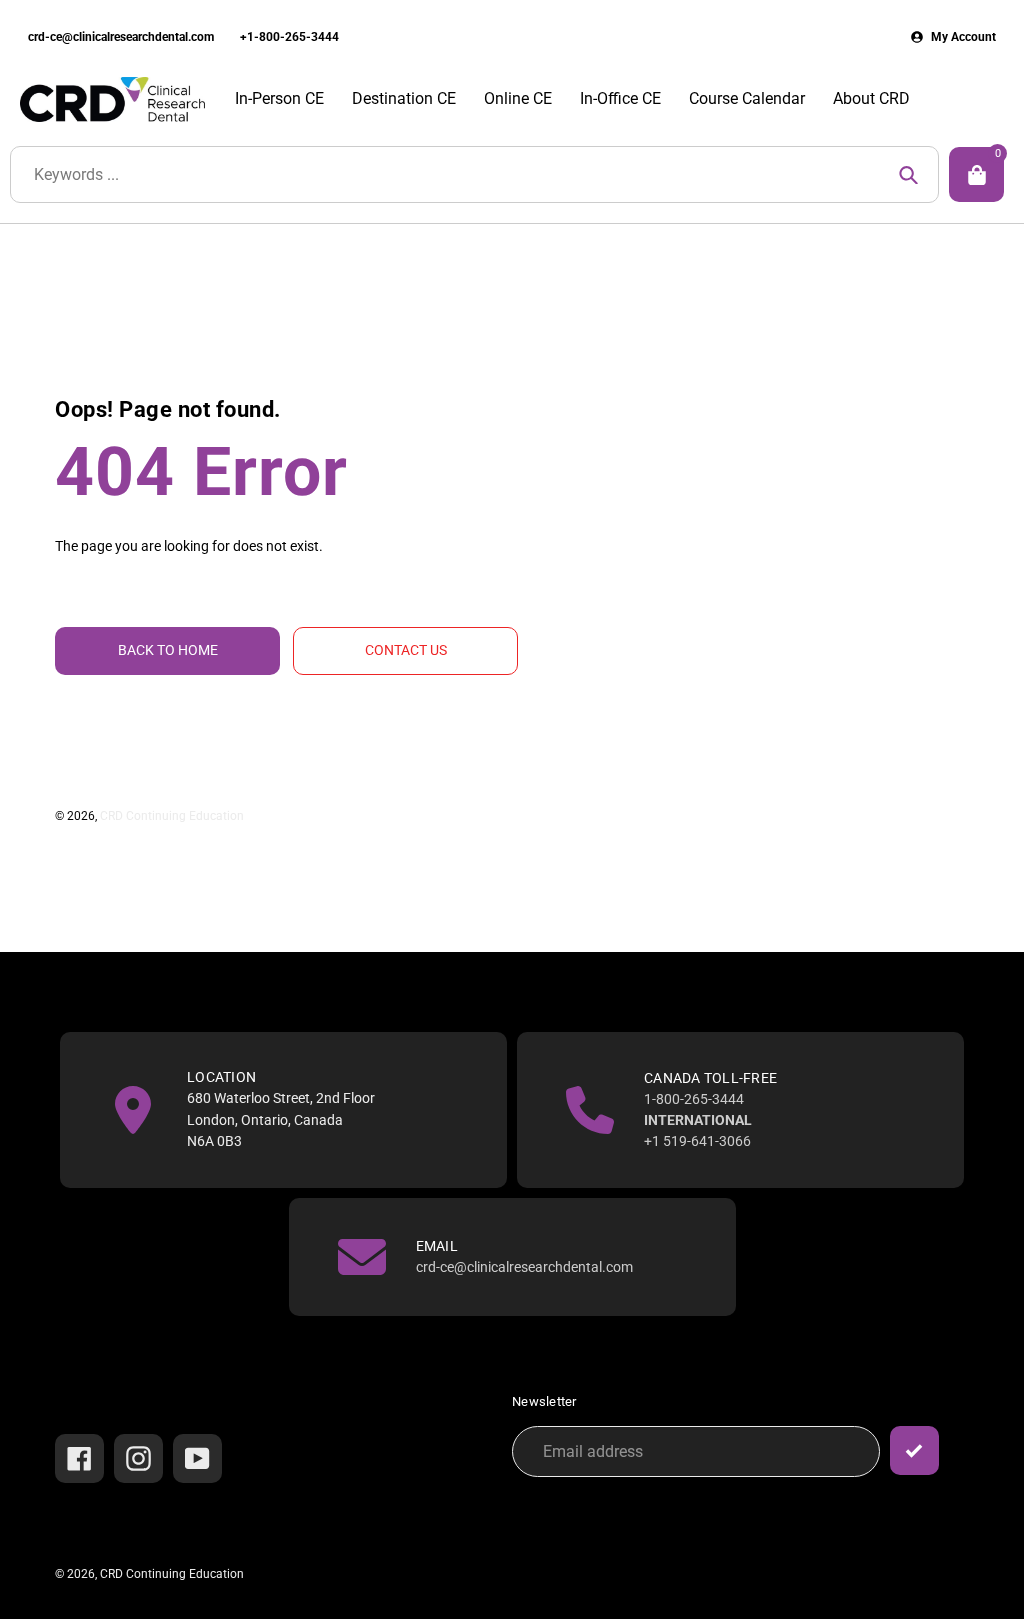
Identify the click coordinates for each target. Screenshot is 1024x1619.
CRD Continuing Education (172, 816)
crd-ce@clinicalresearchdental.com (121, 37)
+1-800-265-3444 (289, 37)
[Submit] (914, 1450)
